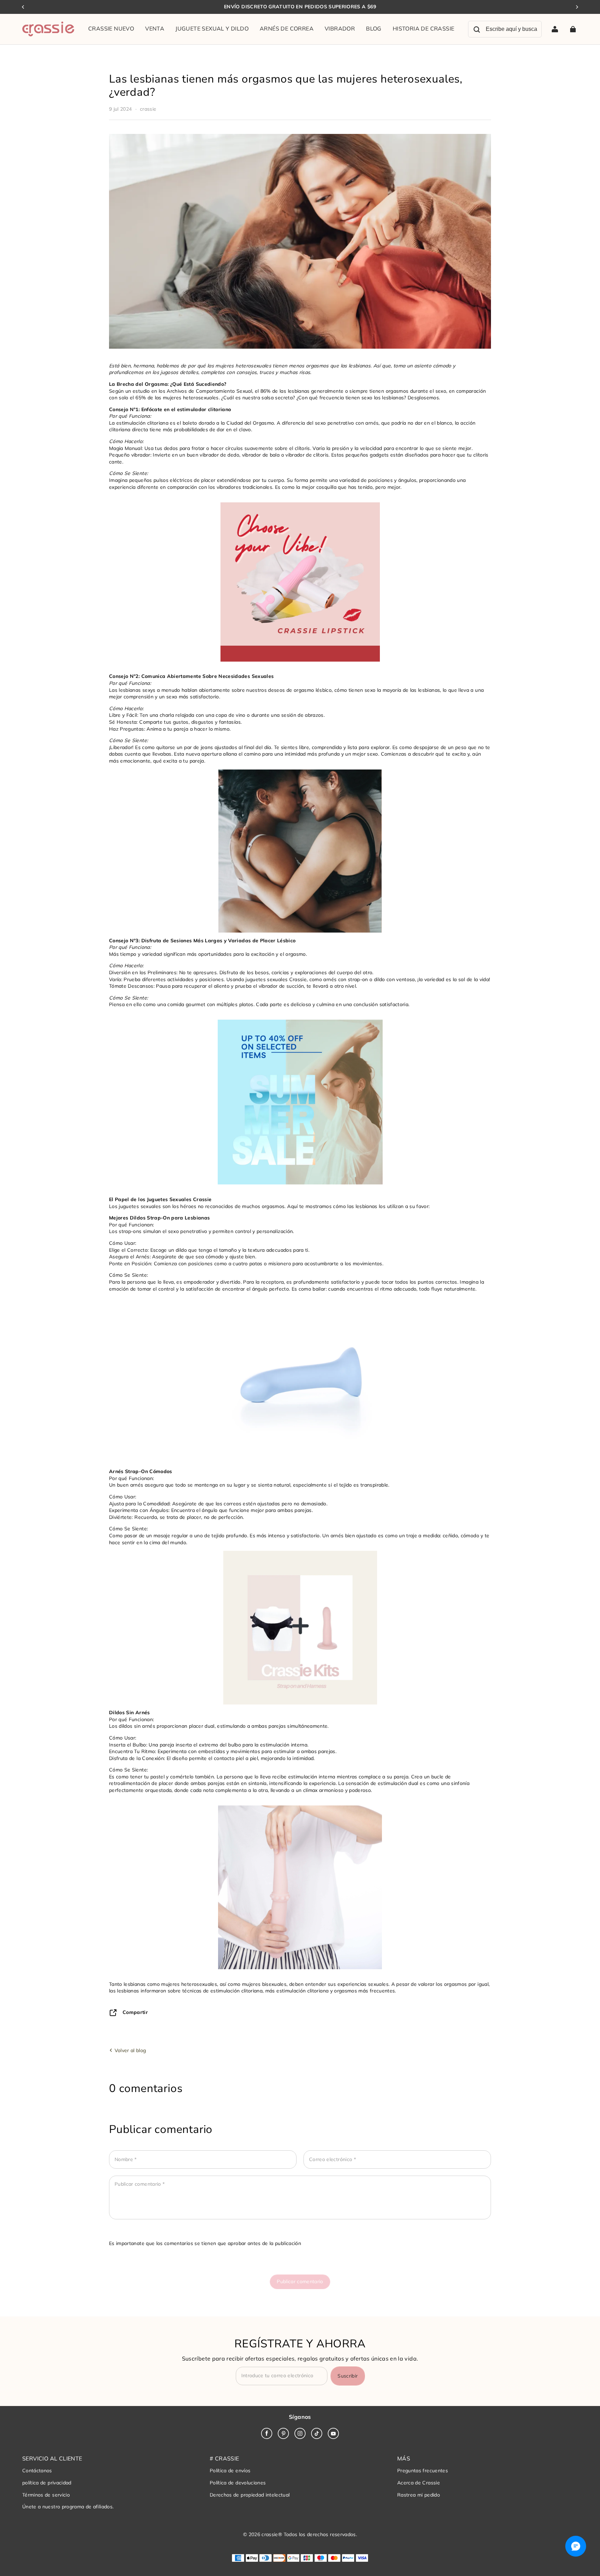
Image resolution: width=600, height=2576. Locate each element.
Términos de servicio (46, 2495)
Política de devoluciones (238, 2483)
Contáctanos (37, 2471)
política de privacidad (47, 2483)
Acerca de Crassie (419, 2483)
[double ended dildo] (300, 1887)
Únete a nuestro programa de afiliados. (68, 2507)
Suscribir (348, 2376)
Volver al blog (129, 2050)
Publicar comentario (300, 2281)
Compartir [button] (135, 2012)
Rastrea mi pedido (419, 2495)
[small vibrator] (300, 582)
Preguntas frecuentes (423, 2471)
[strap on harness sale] (300, 1102)
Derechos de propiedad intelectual (250, 2495)
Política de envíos (230, 2471)
